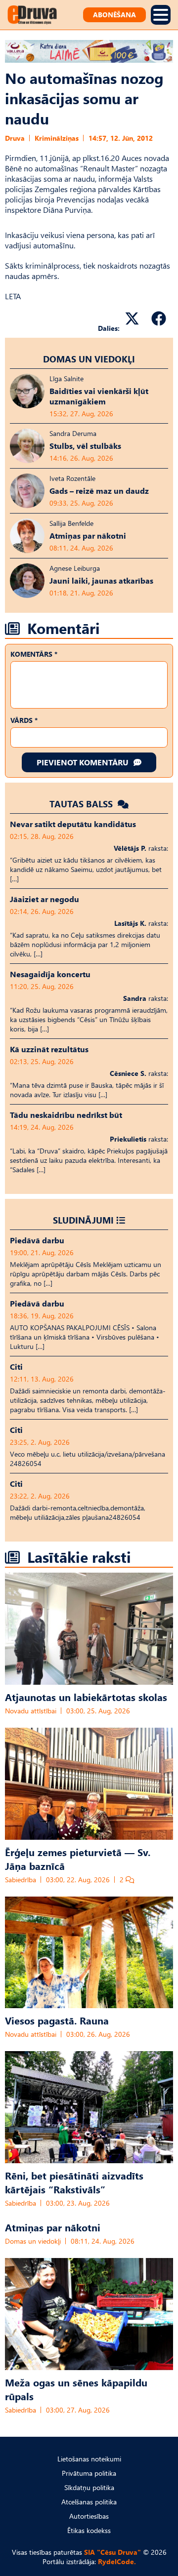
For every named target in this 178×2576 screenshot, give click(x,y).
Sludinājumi (83, 1220)
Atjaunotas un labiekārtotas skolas (86, 1697)
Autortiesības (89, 2516)
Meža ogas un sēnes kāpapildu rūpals (76, 2389)
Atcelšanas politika (89, 2502)
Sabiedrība (21, 1880)
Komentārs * (34, 654)
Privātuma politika (89, 2473)
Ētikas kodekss (89, 2530)
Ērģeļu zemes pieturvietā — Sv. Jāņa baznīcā (78, 1859)
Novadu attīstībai (31, 1711)
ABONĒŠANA (114, 15)
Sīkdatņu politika (89, 2487)
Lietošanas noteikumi (89, 2459)
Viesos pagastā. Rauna (57, 2020)
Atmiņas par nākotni (53, 2227)
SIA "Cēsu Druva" (112, 2552)
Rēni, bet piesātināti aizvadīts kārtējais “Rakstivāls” (74, 2182)
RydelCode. (117, 2561)
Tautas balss (82, 804)
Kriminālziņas (57, 138)
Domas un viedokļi (89, 359)
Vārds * (24, 720)
